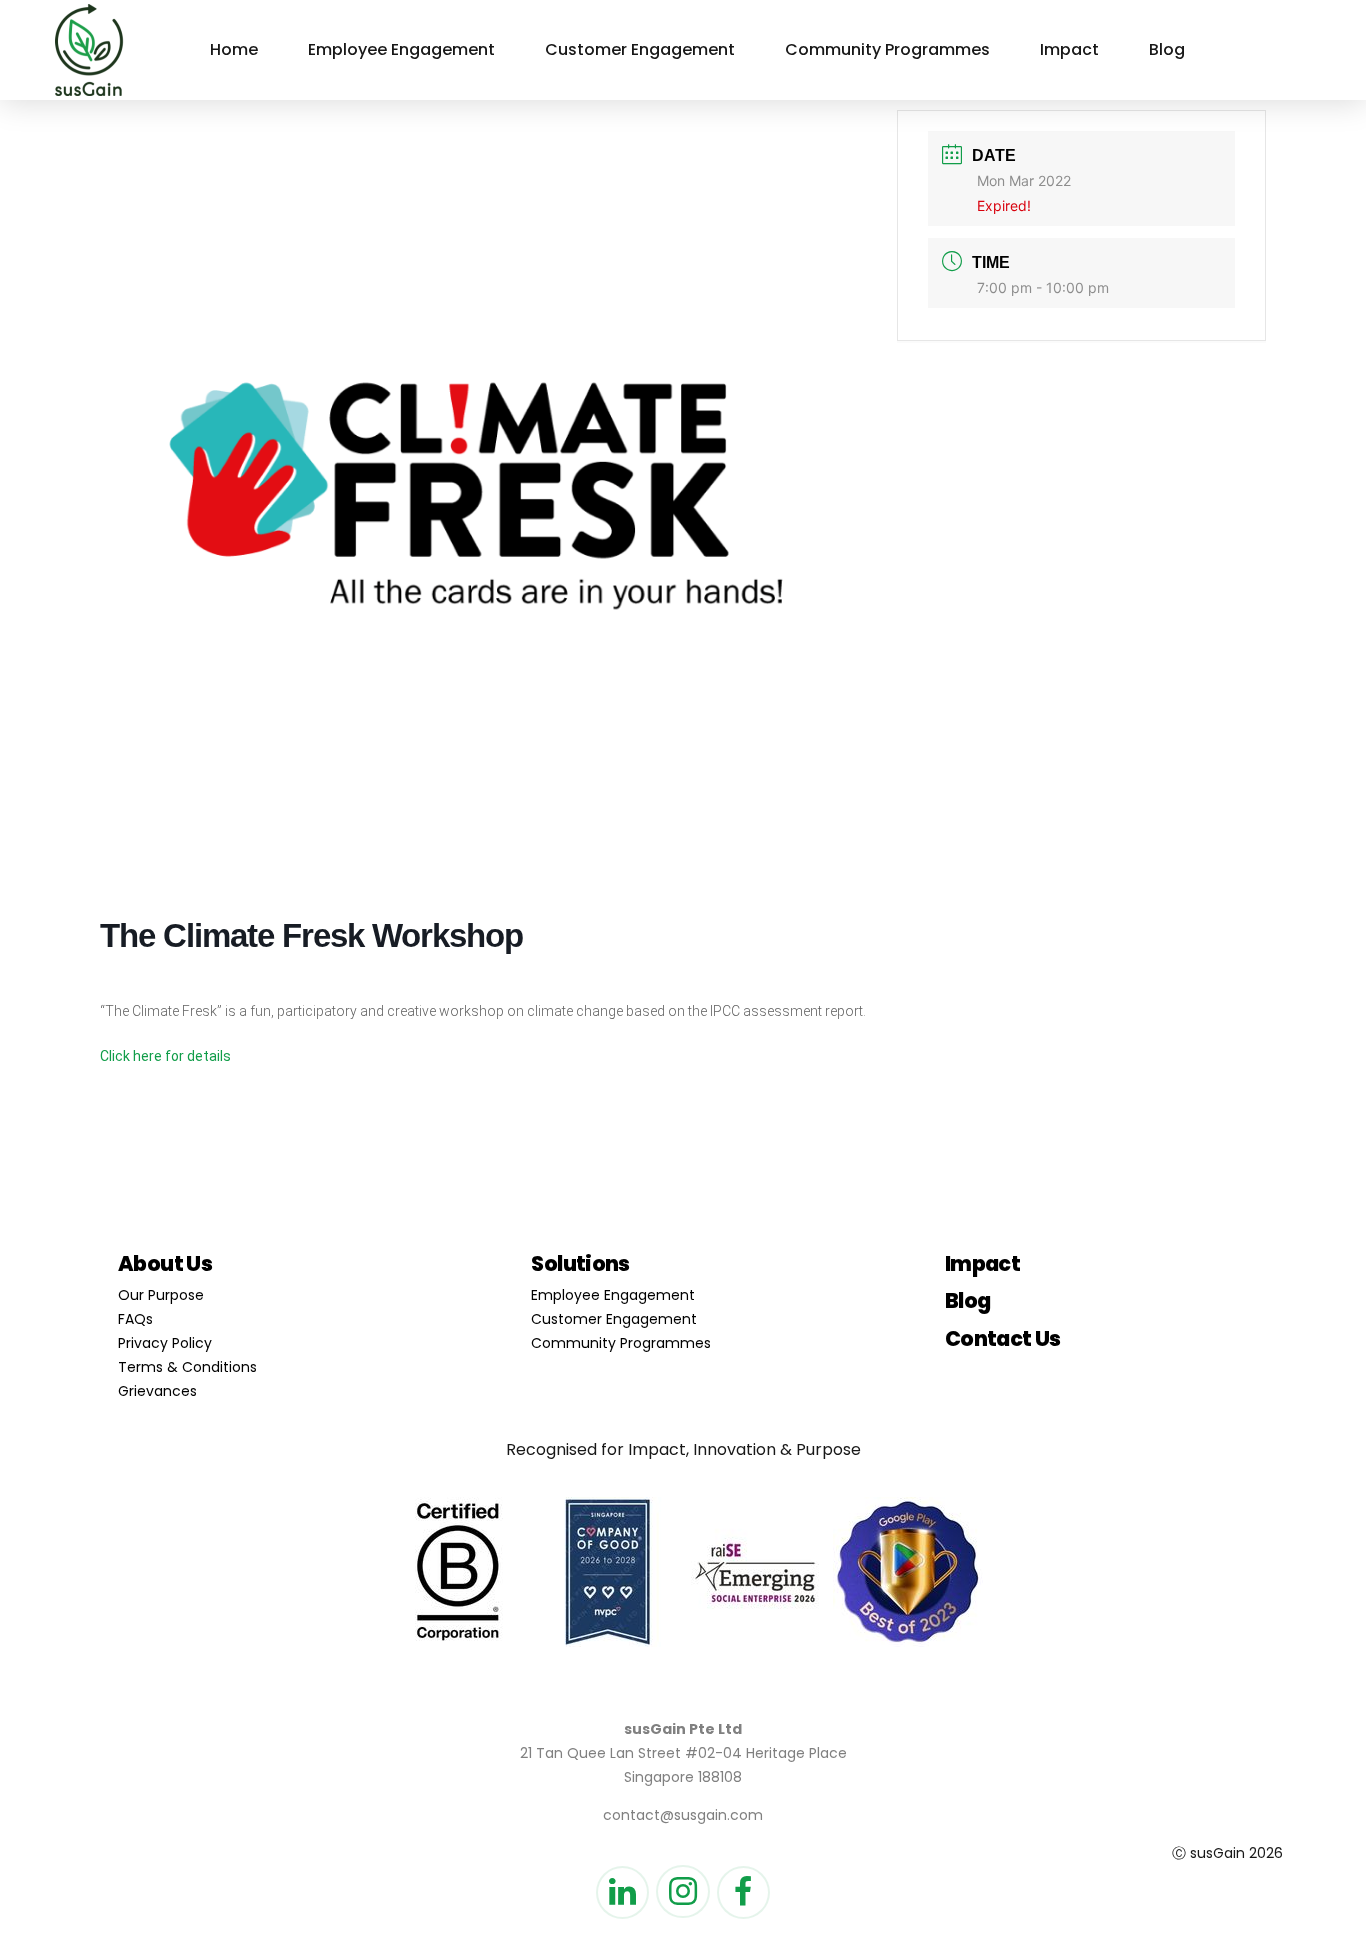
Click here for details (165, 1056)
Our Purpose (161, 1295)
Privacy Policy (165, 1343)
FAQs (135, 1319)
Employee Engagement (401, 49)
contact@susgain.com (683, 1815)
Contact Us (1003, 1338)
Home (234, 49)
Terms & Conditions (187, 1367)
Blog (1167, 49)
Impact (1069, 49)
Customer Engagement (640, 49)
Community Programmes (887, 49)
